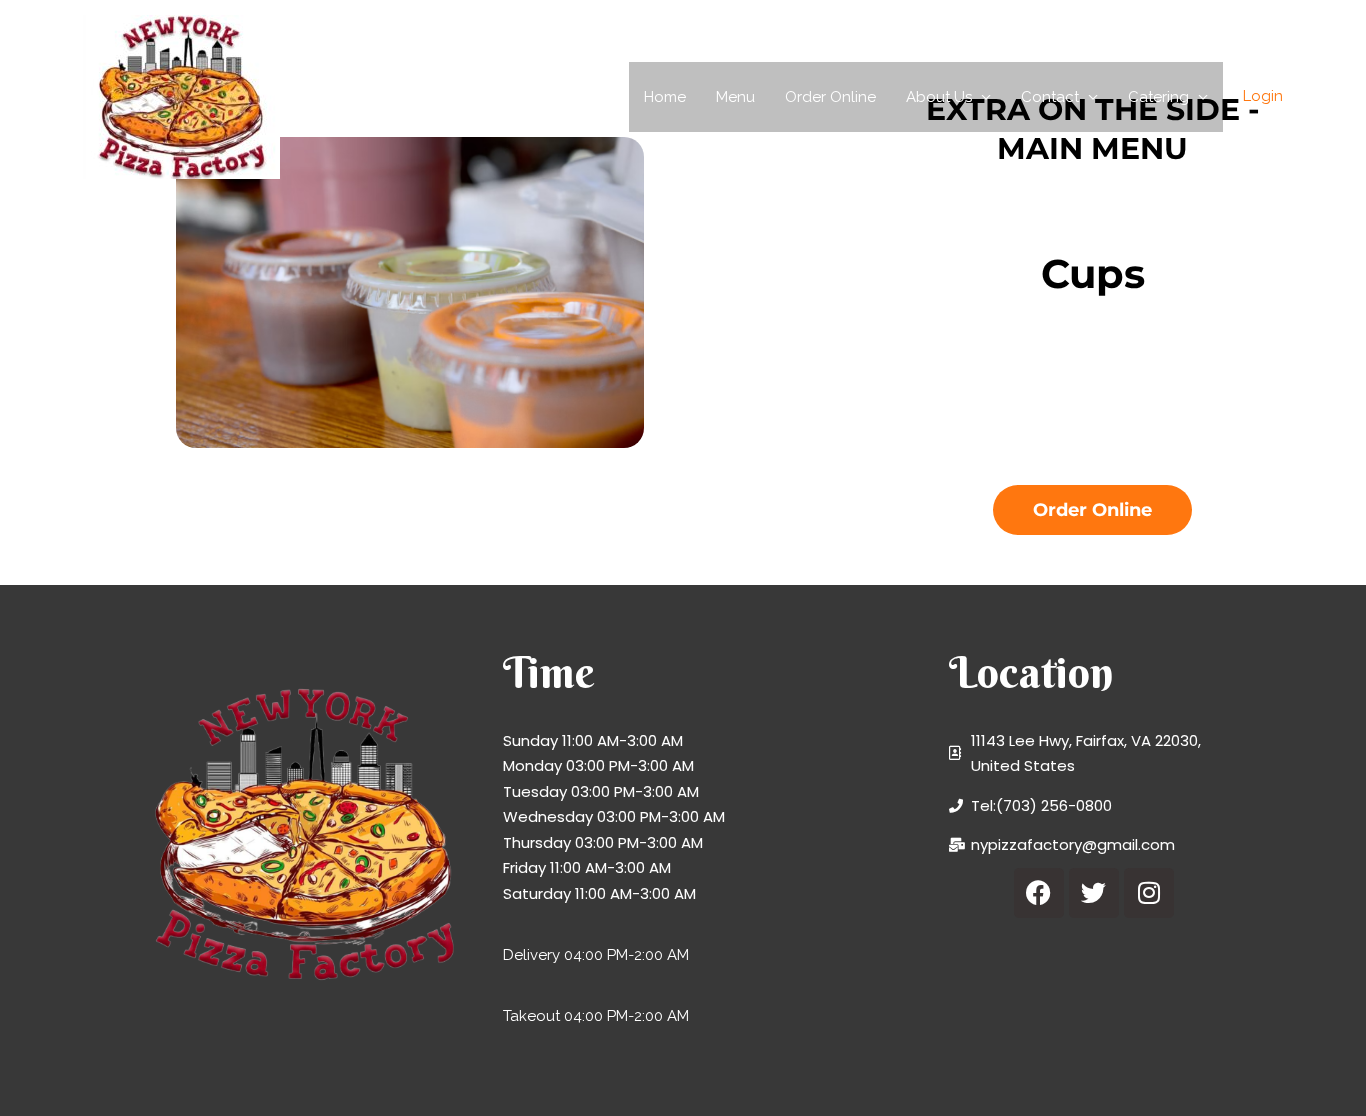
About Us (939, 97)
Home (665, 97)
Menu (735, 97)
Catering (1158, 97)
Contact (1050, 97)
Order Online (830, 97)
